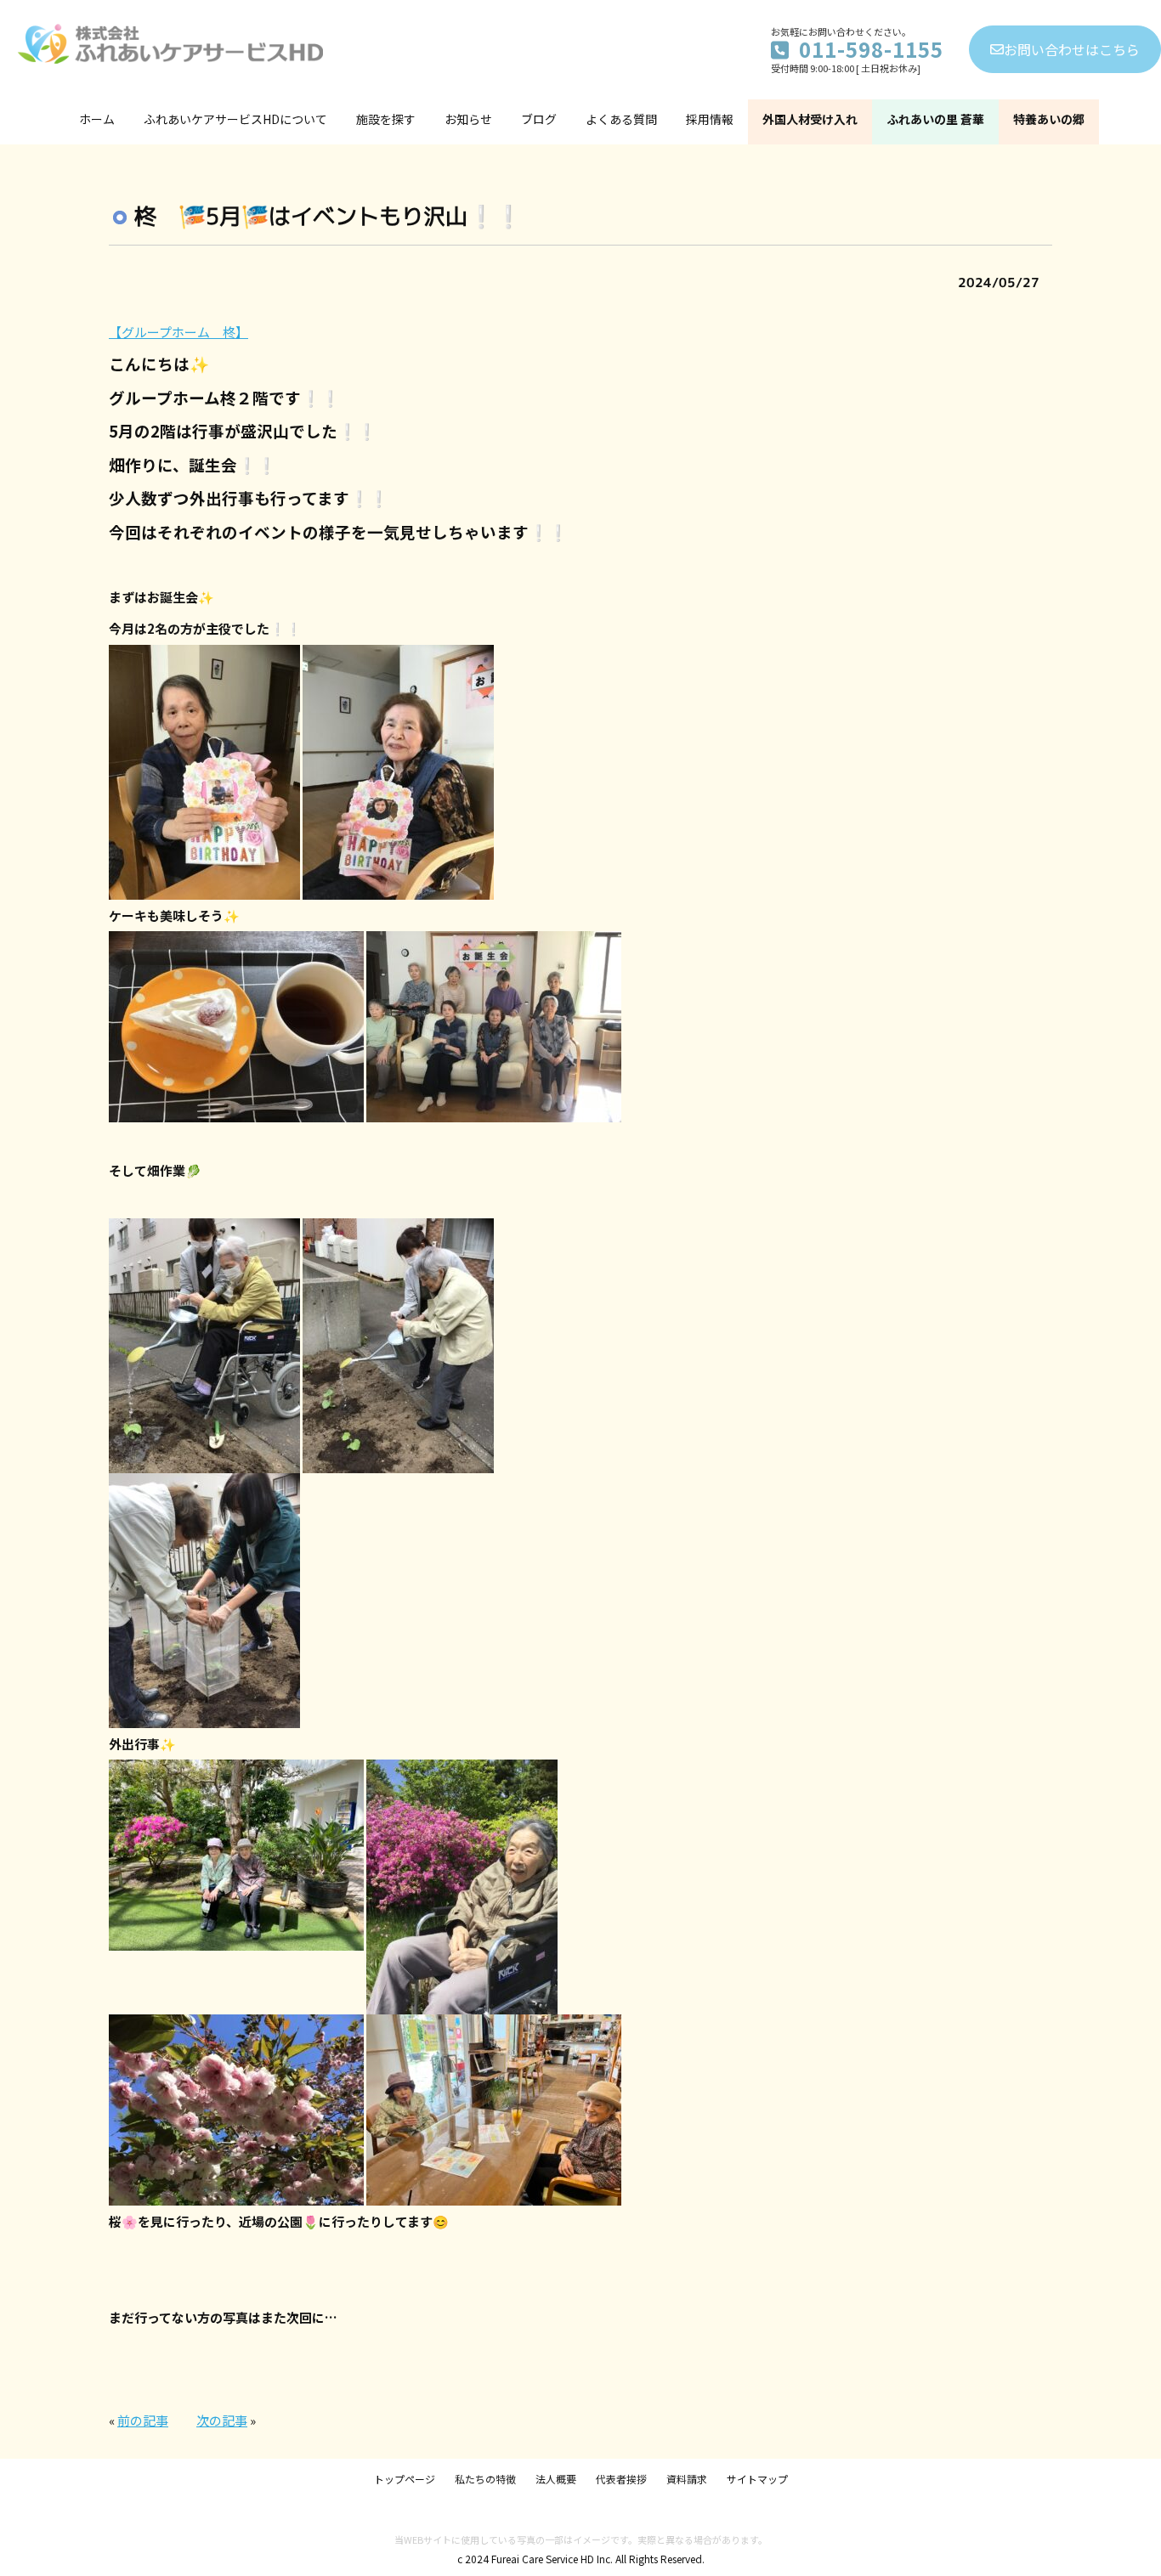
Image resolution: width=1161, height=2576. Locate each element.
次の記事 (222, 2420)
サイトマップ (757, 2479)
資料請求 (687, 2479)
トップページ (405, 2479)
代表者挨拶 (621, 2479)
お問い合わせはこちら (1072, 49)
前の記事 (143, 2420)
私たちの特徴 (485, 2479)
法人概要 (556, 2479)
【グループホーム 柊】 (178, 332)
